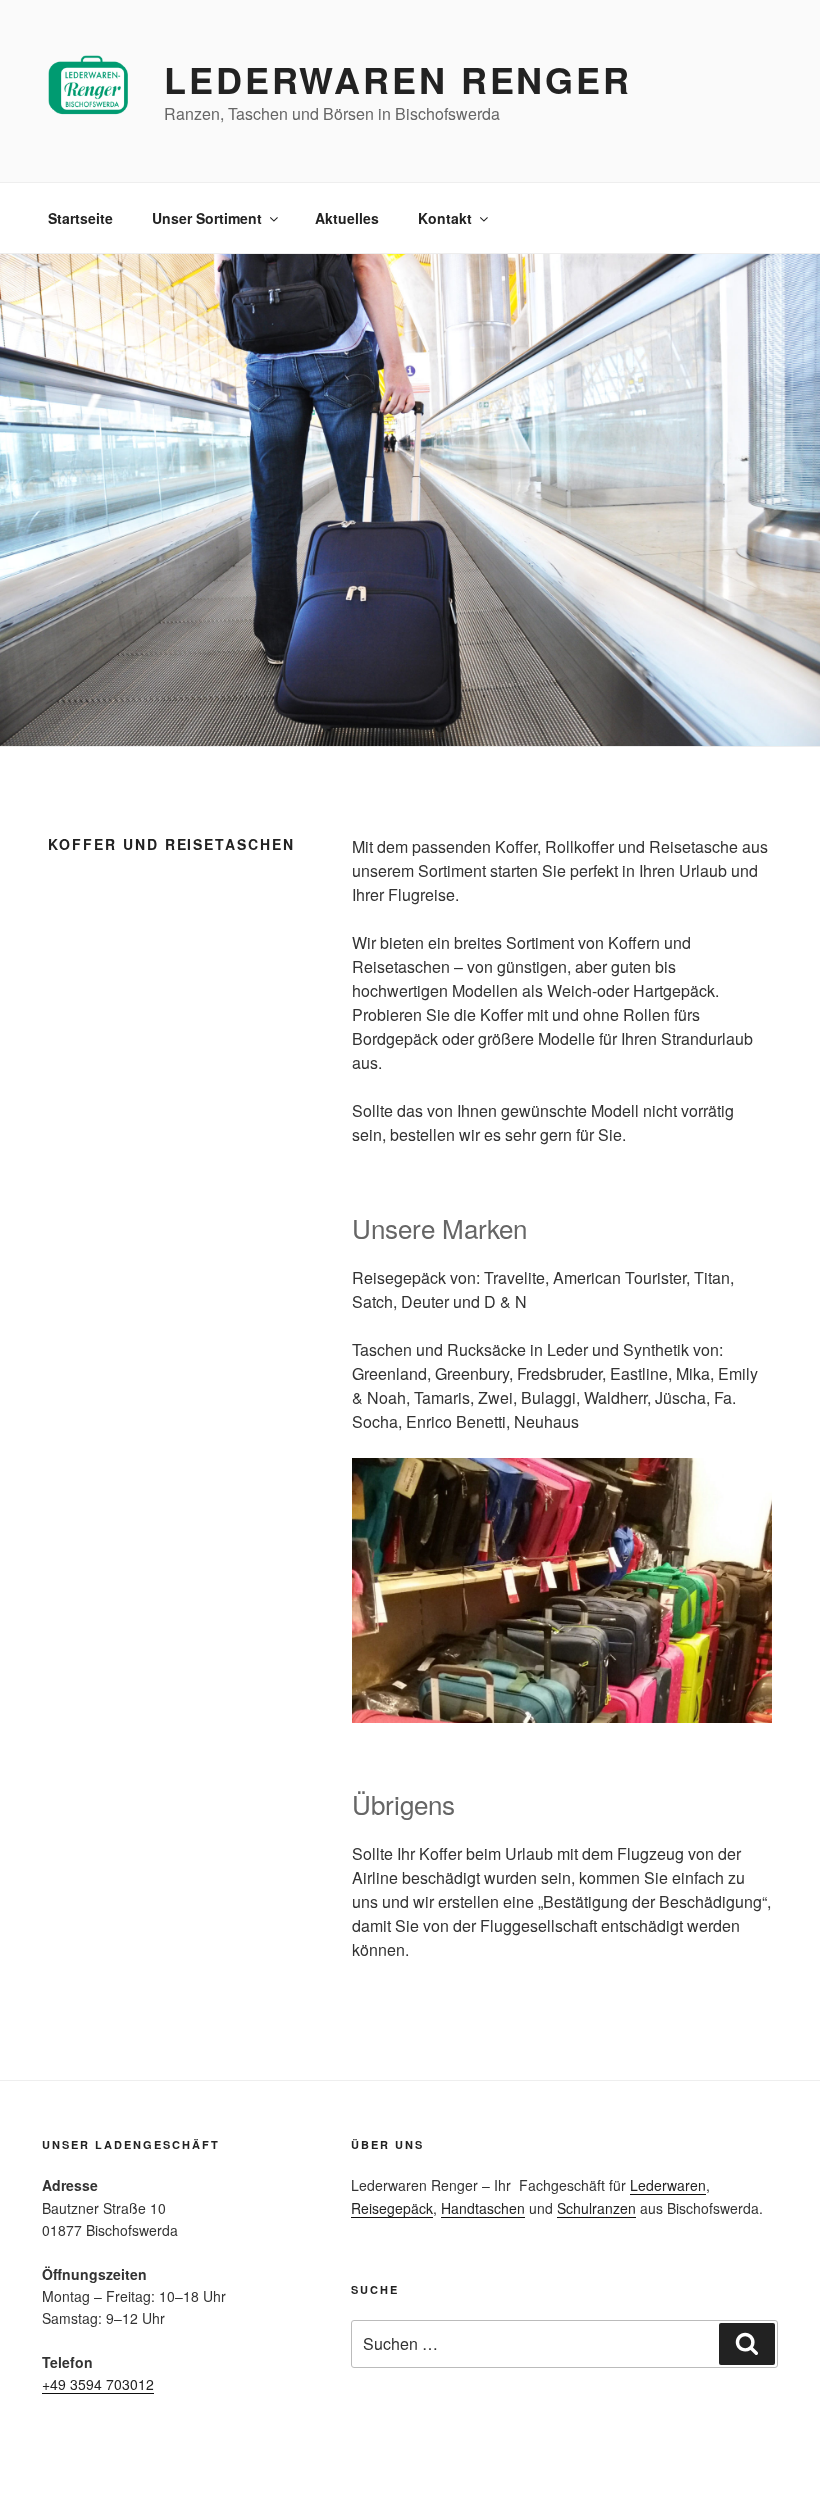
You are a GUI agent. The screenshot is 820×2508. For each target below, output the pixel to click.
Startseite (80, 218)
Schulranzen (596, 2208)
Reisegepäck (392, 2208)
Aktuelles (347, 218)
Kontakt (445, 218)
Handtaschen (483, 2208)
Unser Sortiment (207, 218)
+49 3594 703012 (98, 2384)
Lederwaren (668, 2185)
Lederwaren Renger (398, 79)
